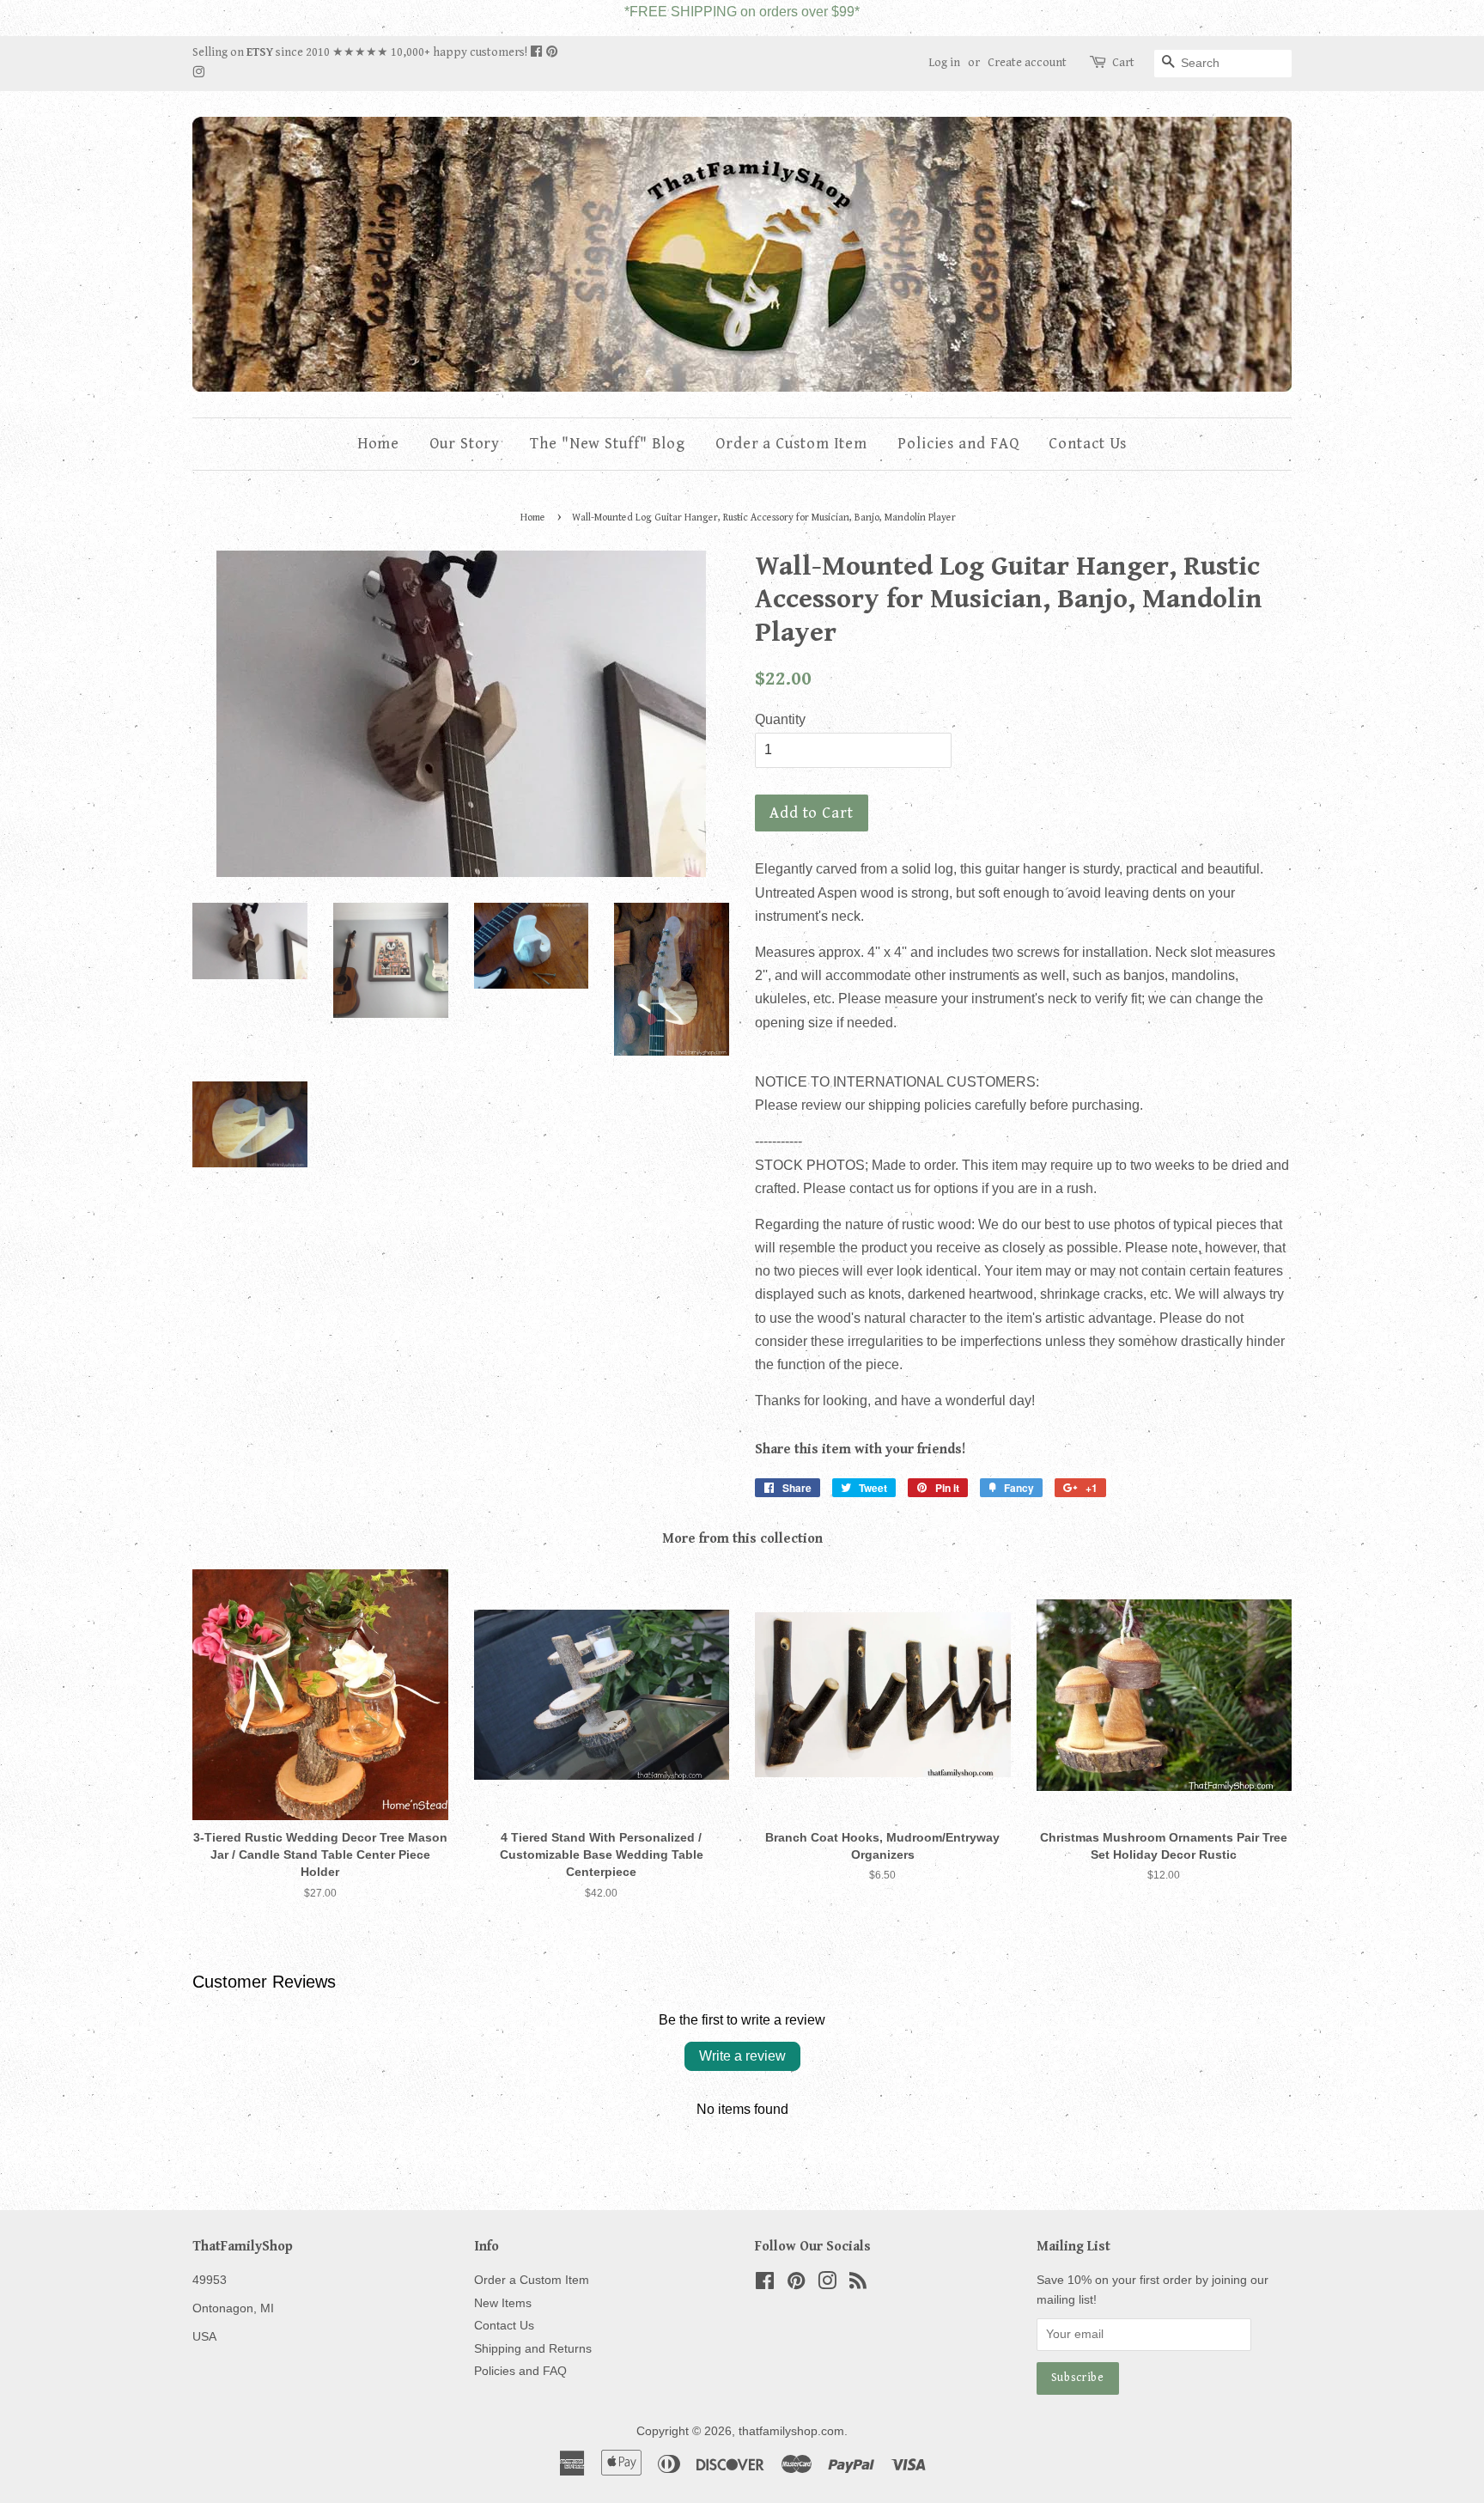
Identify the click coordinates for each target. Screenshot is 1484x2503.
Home (379, 444)
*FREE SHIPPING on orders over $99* (742, 12)
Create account (1027, 63)
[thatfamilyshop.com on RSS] (858, 2284)
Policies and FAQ (958, 444)
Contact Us (1088, 444)
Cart (1123, 63)
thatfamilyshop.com (791, 2431)
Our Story (465, 444)
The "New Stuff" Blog (608, 444)
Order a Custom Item (791, 444)
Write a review (742, 2056)
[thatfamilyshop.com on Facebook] (538, 52)
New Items (503, 2303)
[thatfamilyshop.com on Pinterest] (552, 52)
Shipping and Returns (533, 2349)
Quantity (780, 719)
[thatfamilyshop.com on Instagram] (198, 73)
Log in (944, 63)
